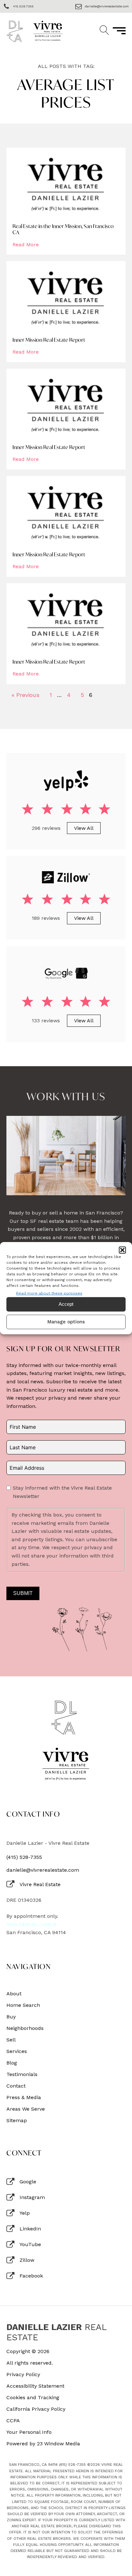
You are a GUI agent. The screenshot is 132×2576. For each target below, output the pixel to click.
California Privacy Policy (36, 2409)
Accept (66, 1304)
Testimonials (22, 2074)
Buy (11, 2017)
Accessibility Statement (35, 2386)
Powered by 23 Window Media (43, 2444)
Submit (23, 1593)
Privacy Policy (23, 2375)
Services (17, 2051)
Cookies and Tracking (33, 2398)
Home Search (23, 2005)
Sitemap (17, 2121)
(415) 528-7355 (24, 1857)
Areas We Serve (26, 2109)
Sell (11, 2040)
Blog (12, 2063)
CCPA (13, 2421)
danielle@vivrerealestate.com (43, 1870)
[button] (122, 1250)
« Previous (25, 695)
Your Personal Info (29, 2432)
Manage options (66, 1322)
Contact (16, 2086)
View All (84, 828)
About (14, 1994)
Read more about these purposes (49, 1293)
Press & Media (24, 2098)
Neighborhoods (25, 2028)
